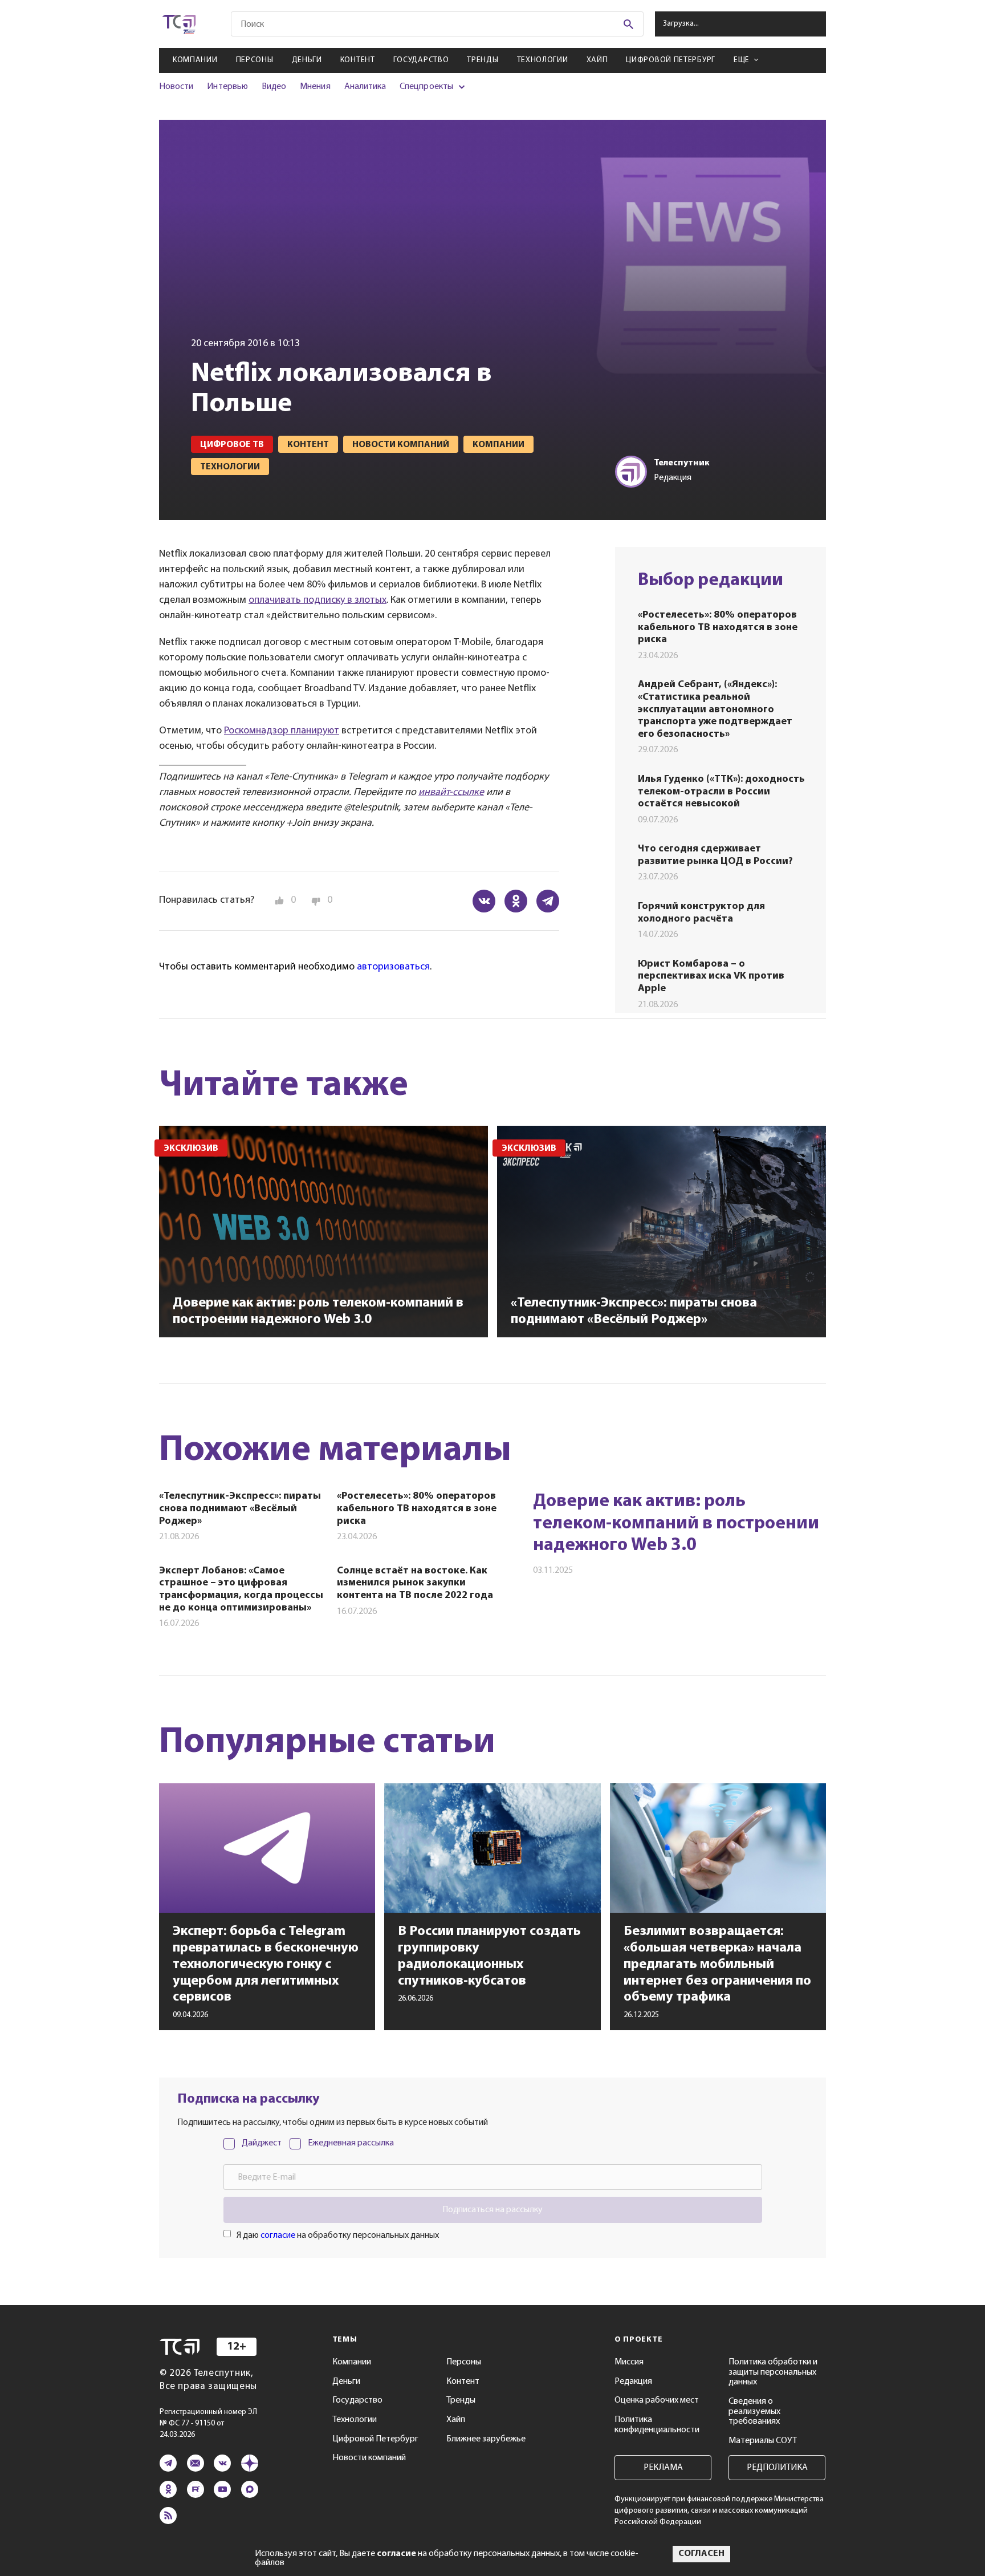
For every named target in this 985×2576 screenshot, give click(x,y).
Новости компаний (369, 2458)
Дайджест (262, 2143)
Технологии (543, 60)
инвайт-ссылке (451, 793)
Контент (358, 60)
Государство (421, 60)
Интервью (227, 87)
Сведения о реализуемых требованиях (754, 2411)
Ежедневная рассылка (351, 2143)
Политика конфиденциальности (657, 2425)
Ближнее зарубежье (486, 2439)
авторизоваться (393, 967)
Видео (274, 87)
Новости (176, 87)
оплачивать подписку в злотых (318, 601)
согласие (278, 2236)
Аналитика (365, 87)
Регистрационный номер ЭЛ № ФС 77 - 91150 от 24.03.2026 (208, 2423)
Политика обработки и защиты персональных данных (773, 2372)
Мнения (315, 87)
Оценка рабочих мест (657, 2400)
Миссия (629, 2362)
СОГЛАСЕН (701, 2554)
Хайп (597, 60)
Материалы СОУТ (763, 2441)
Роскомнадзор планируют (282, 731)
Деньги (307, 60)
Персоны (255, 60)
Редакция (633, 2382)
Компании (195, 60)
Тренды (483, 60)
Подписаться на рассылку (492, 2210)
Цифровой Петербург (671, 60)
